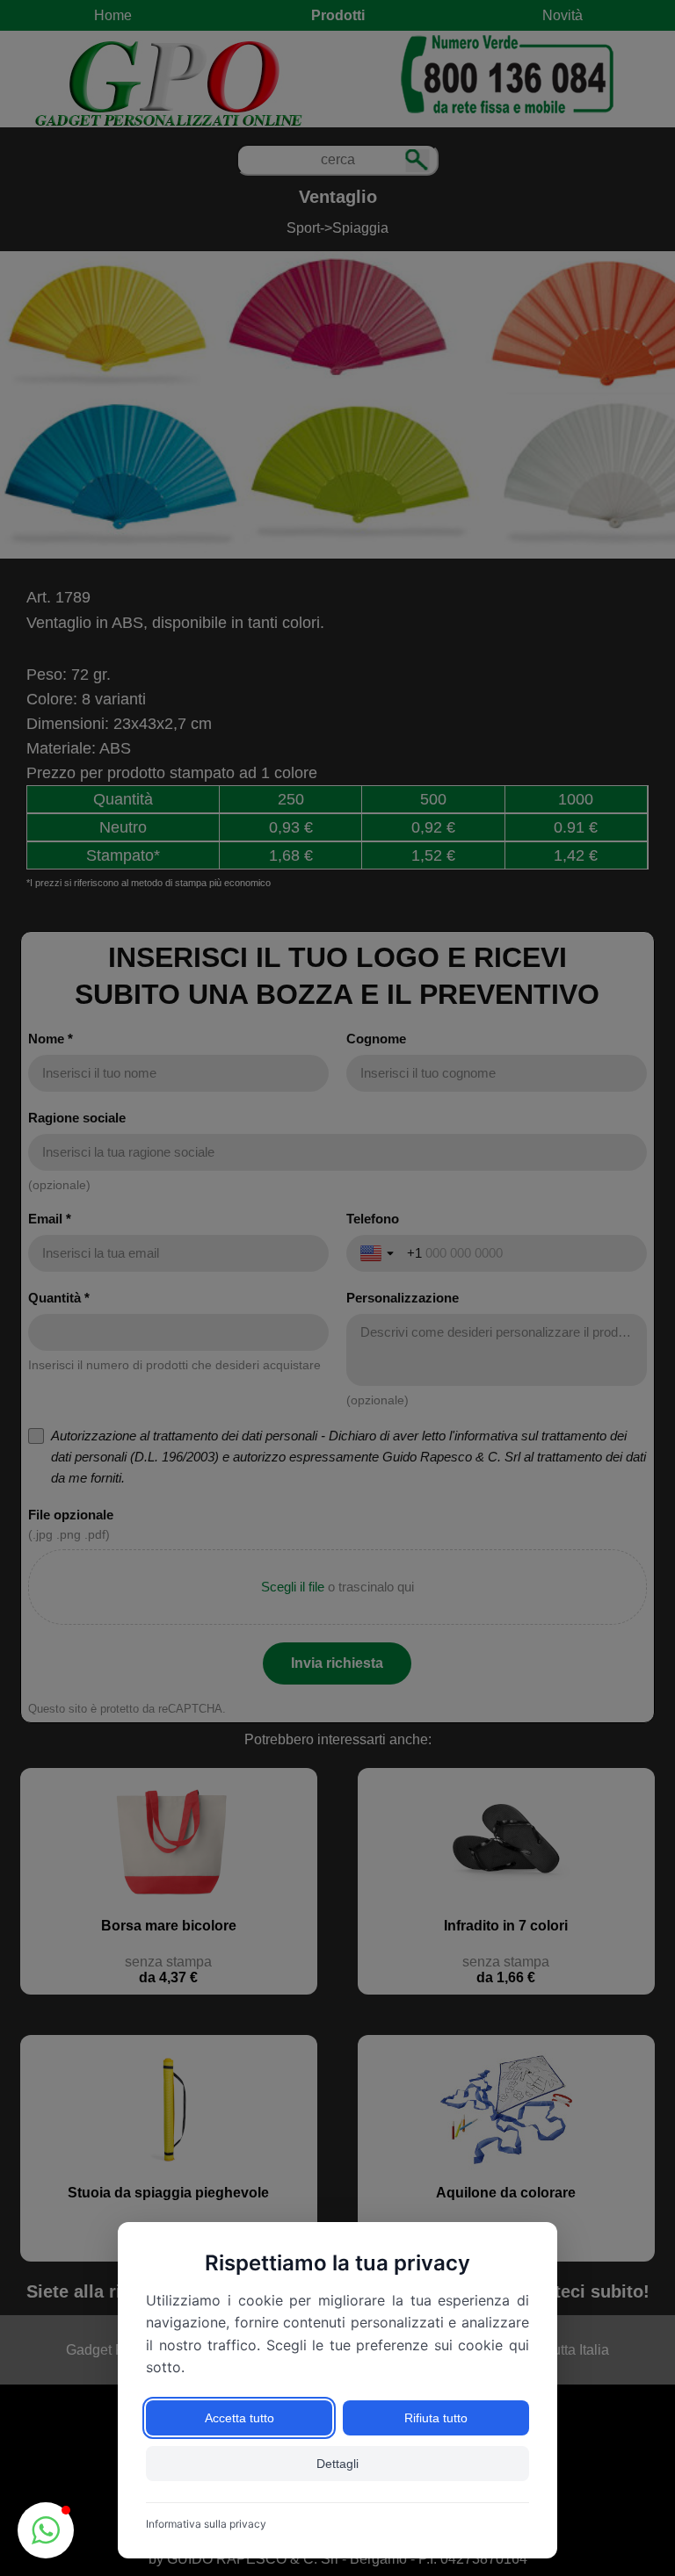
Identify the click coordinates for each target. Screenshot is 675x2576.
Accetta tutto (240, 2418)
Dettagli (337, 2464)
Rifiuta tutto (436, 2418)
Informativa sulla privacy (206, 2524)
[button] (46, 2530)
